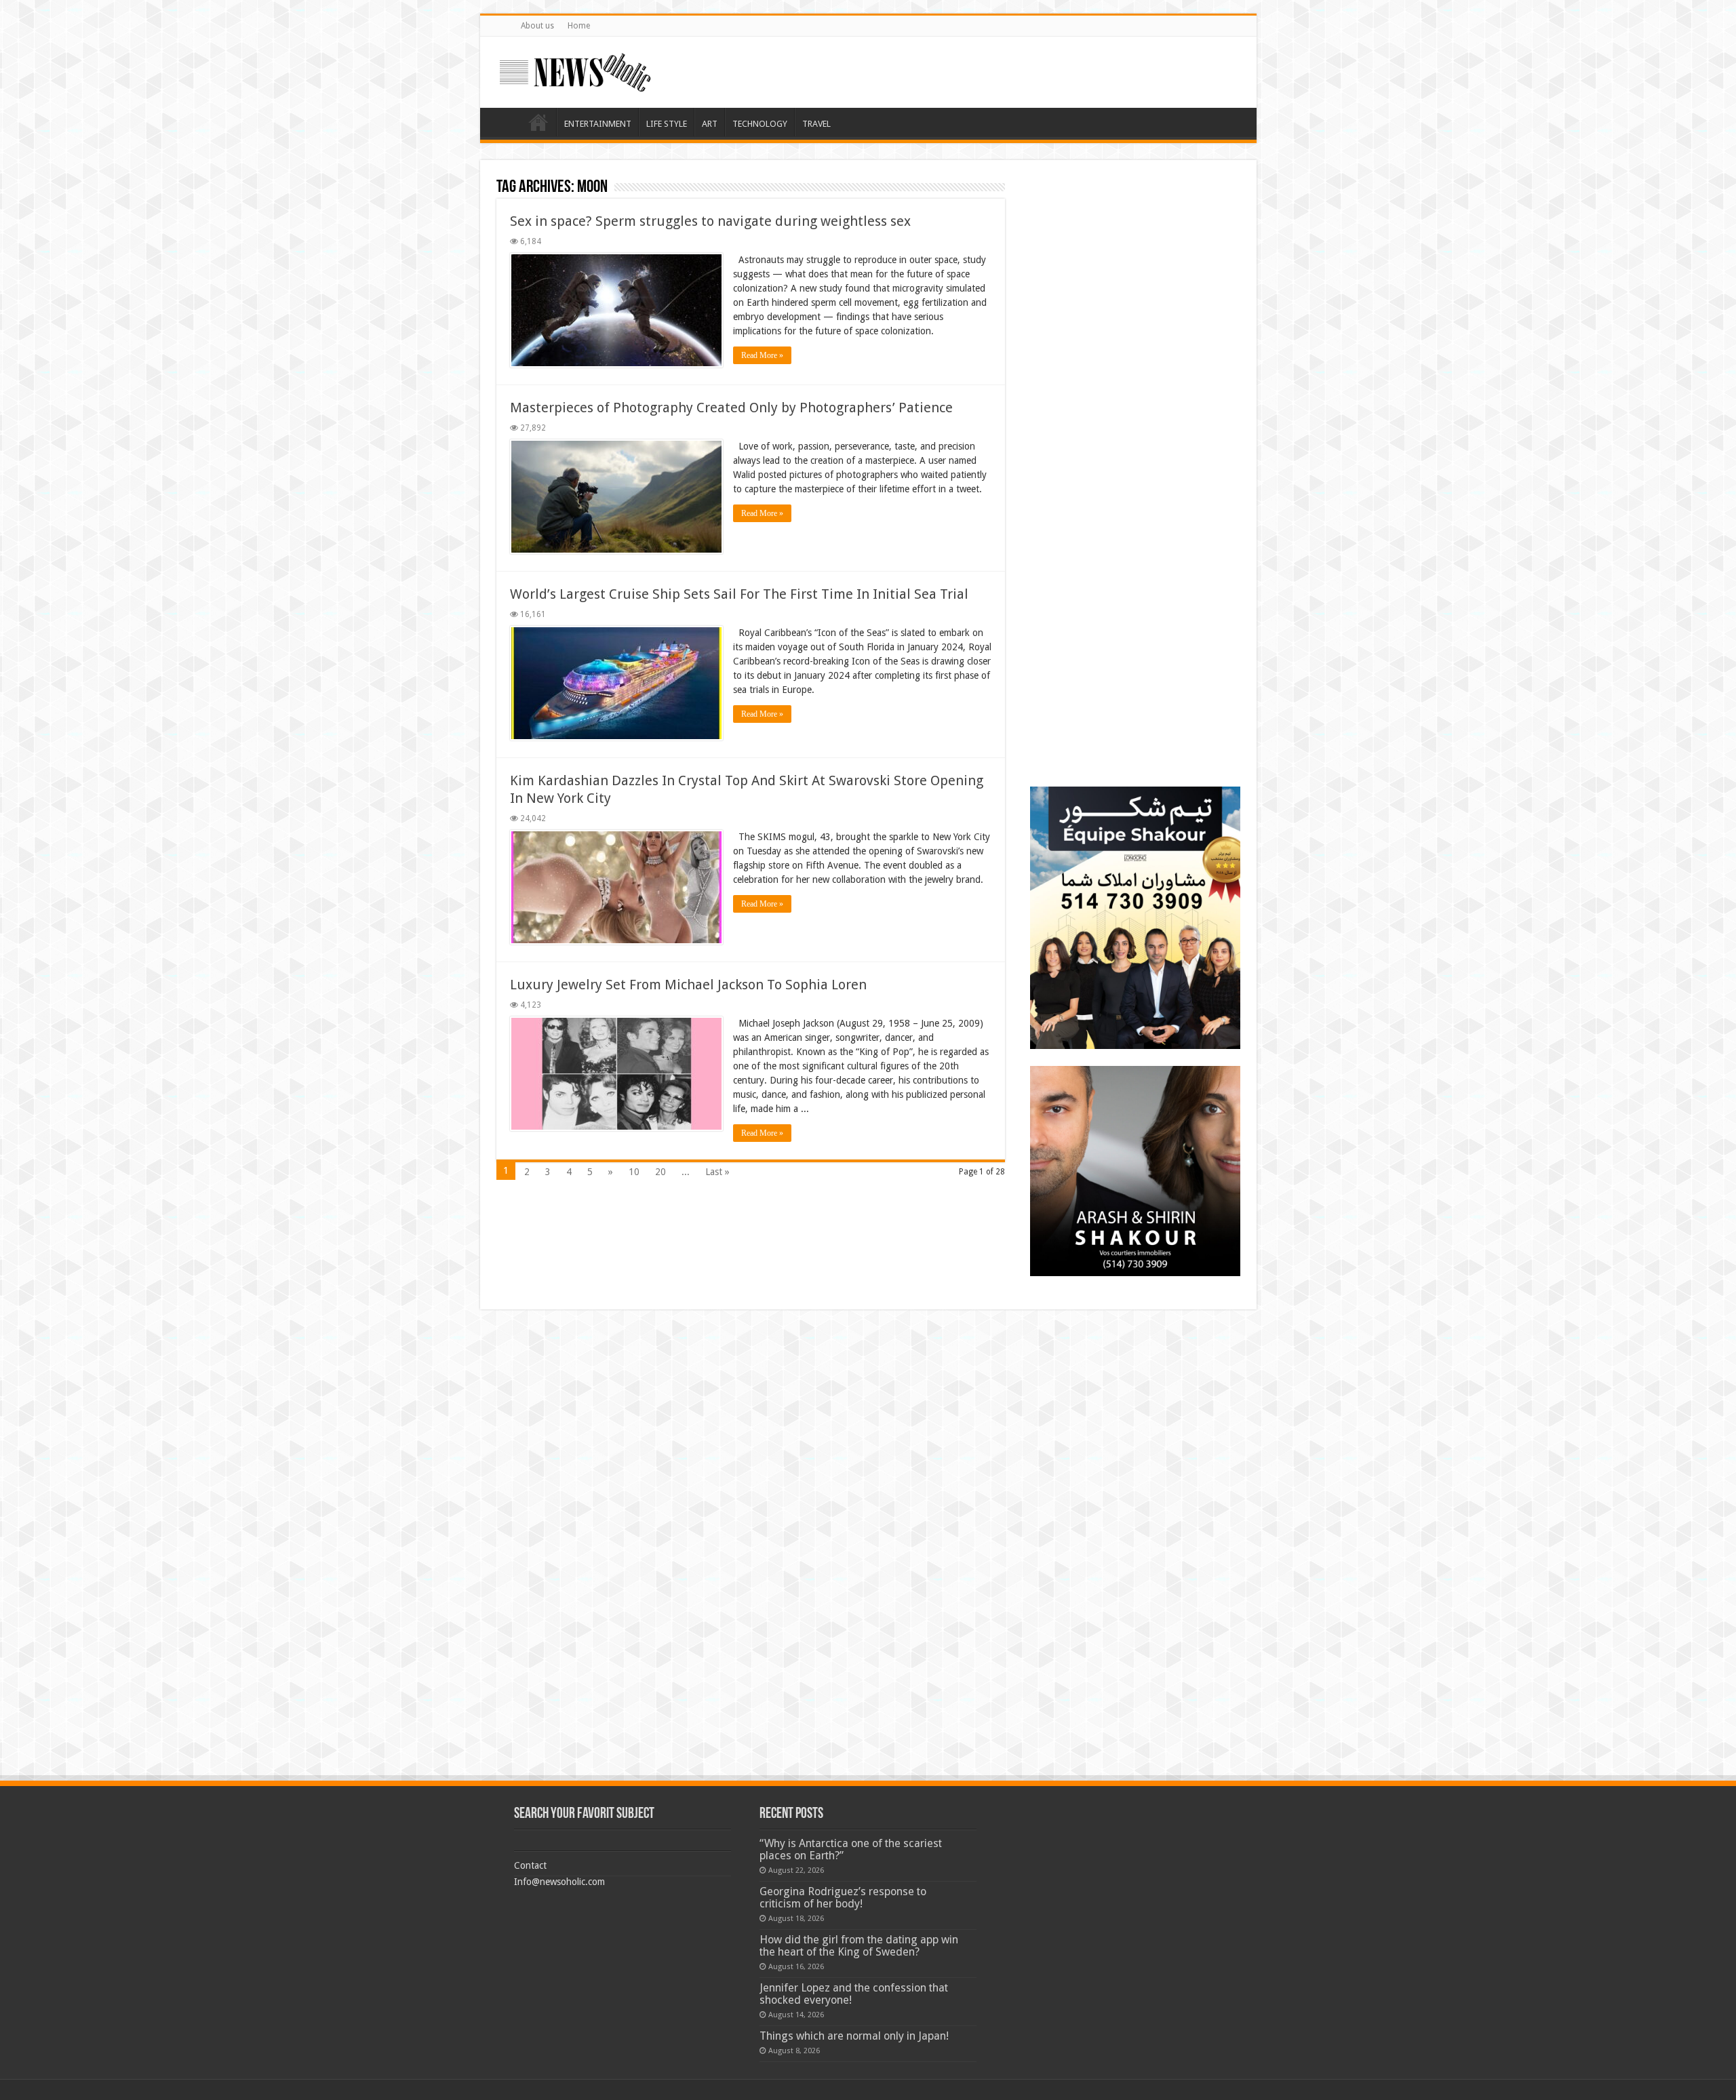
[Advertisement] (1135, 261)
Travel (816, 124)
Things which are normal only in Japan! (854, 2036)
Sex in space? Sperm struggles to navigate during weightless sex (710, 221)
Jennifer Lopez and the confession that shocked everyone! (854, 1994)
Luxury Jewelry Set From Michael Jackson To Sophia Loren (688, 985)
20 (660, 1172)
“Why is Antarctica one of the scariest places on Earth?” (851, 1849)
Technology (760, 124)
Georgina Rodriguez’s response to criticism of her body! (843, 1898)
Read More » (762, 355)
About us (537, 26)
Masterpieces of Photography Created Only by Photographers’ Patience (731, 408)
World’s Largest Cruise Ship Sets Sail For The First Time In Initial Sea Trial (739, 594)
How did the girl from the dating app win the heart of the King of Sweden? (859, 1946)
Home (579, 26)
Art (710, 124)
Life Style (667, 124)
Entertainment (598, 124)
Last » (717, 1172)
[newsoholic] (575, 70)
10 (634, 1172)
